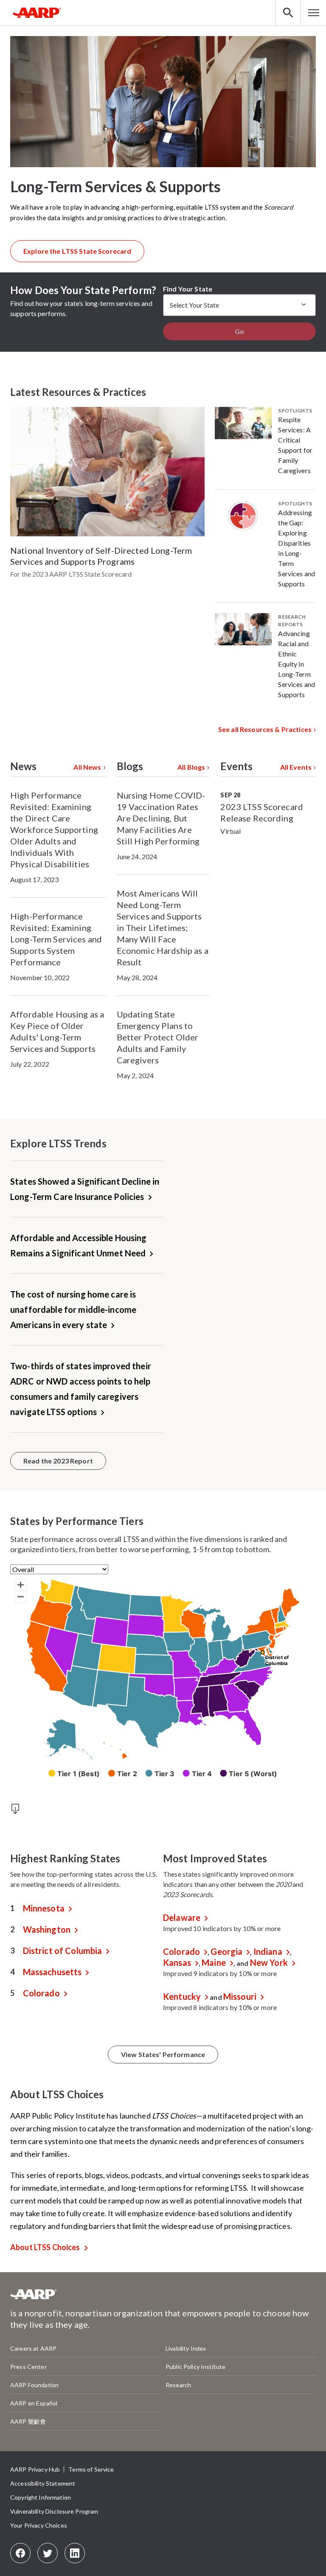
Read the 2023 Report (58, 1461)
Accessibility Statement (43, 2483)
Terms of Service (91, 2469)
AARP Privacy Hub (35, 2469)
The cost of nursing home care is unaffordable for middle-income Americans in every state (73, 1309)
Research (178, 2385)
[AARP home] (34, 2297)
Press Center (28, 2367)
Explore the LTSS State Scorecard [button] (77, 251)
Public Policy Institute (195, 2367)
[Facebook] (20, 2553)
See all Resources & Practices (265, 729)
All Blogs (191, 767)
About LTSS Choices (45, 2247)
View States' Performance (163, 2054)
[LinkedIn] (75, 2553)
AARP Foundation (34, 2385)
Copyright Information (41, 2497)
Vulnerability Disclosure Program (54, 2511)
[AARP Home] (37, 13)
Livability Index (186, 2348)
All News (87, 767)
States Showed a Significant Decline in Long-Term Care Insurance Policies (85, 1189)
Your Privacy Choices (39, 2525)
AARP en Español (34, 2403)
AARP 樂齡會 (28, 2421)
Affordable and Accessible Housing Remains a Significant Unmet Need (79, 1245)
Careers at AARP (33, 2348)
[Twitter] (48, 2553)
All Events (296, 767)
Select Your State (194, 305)
